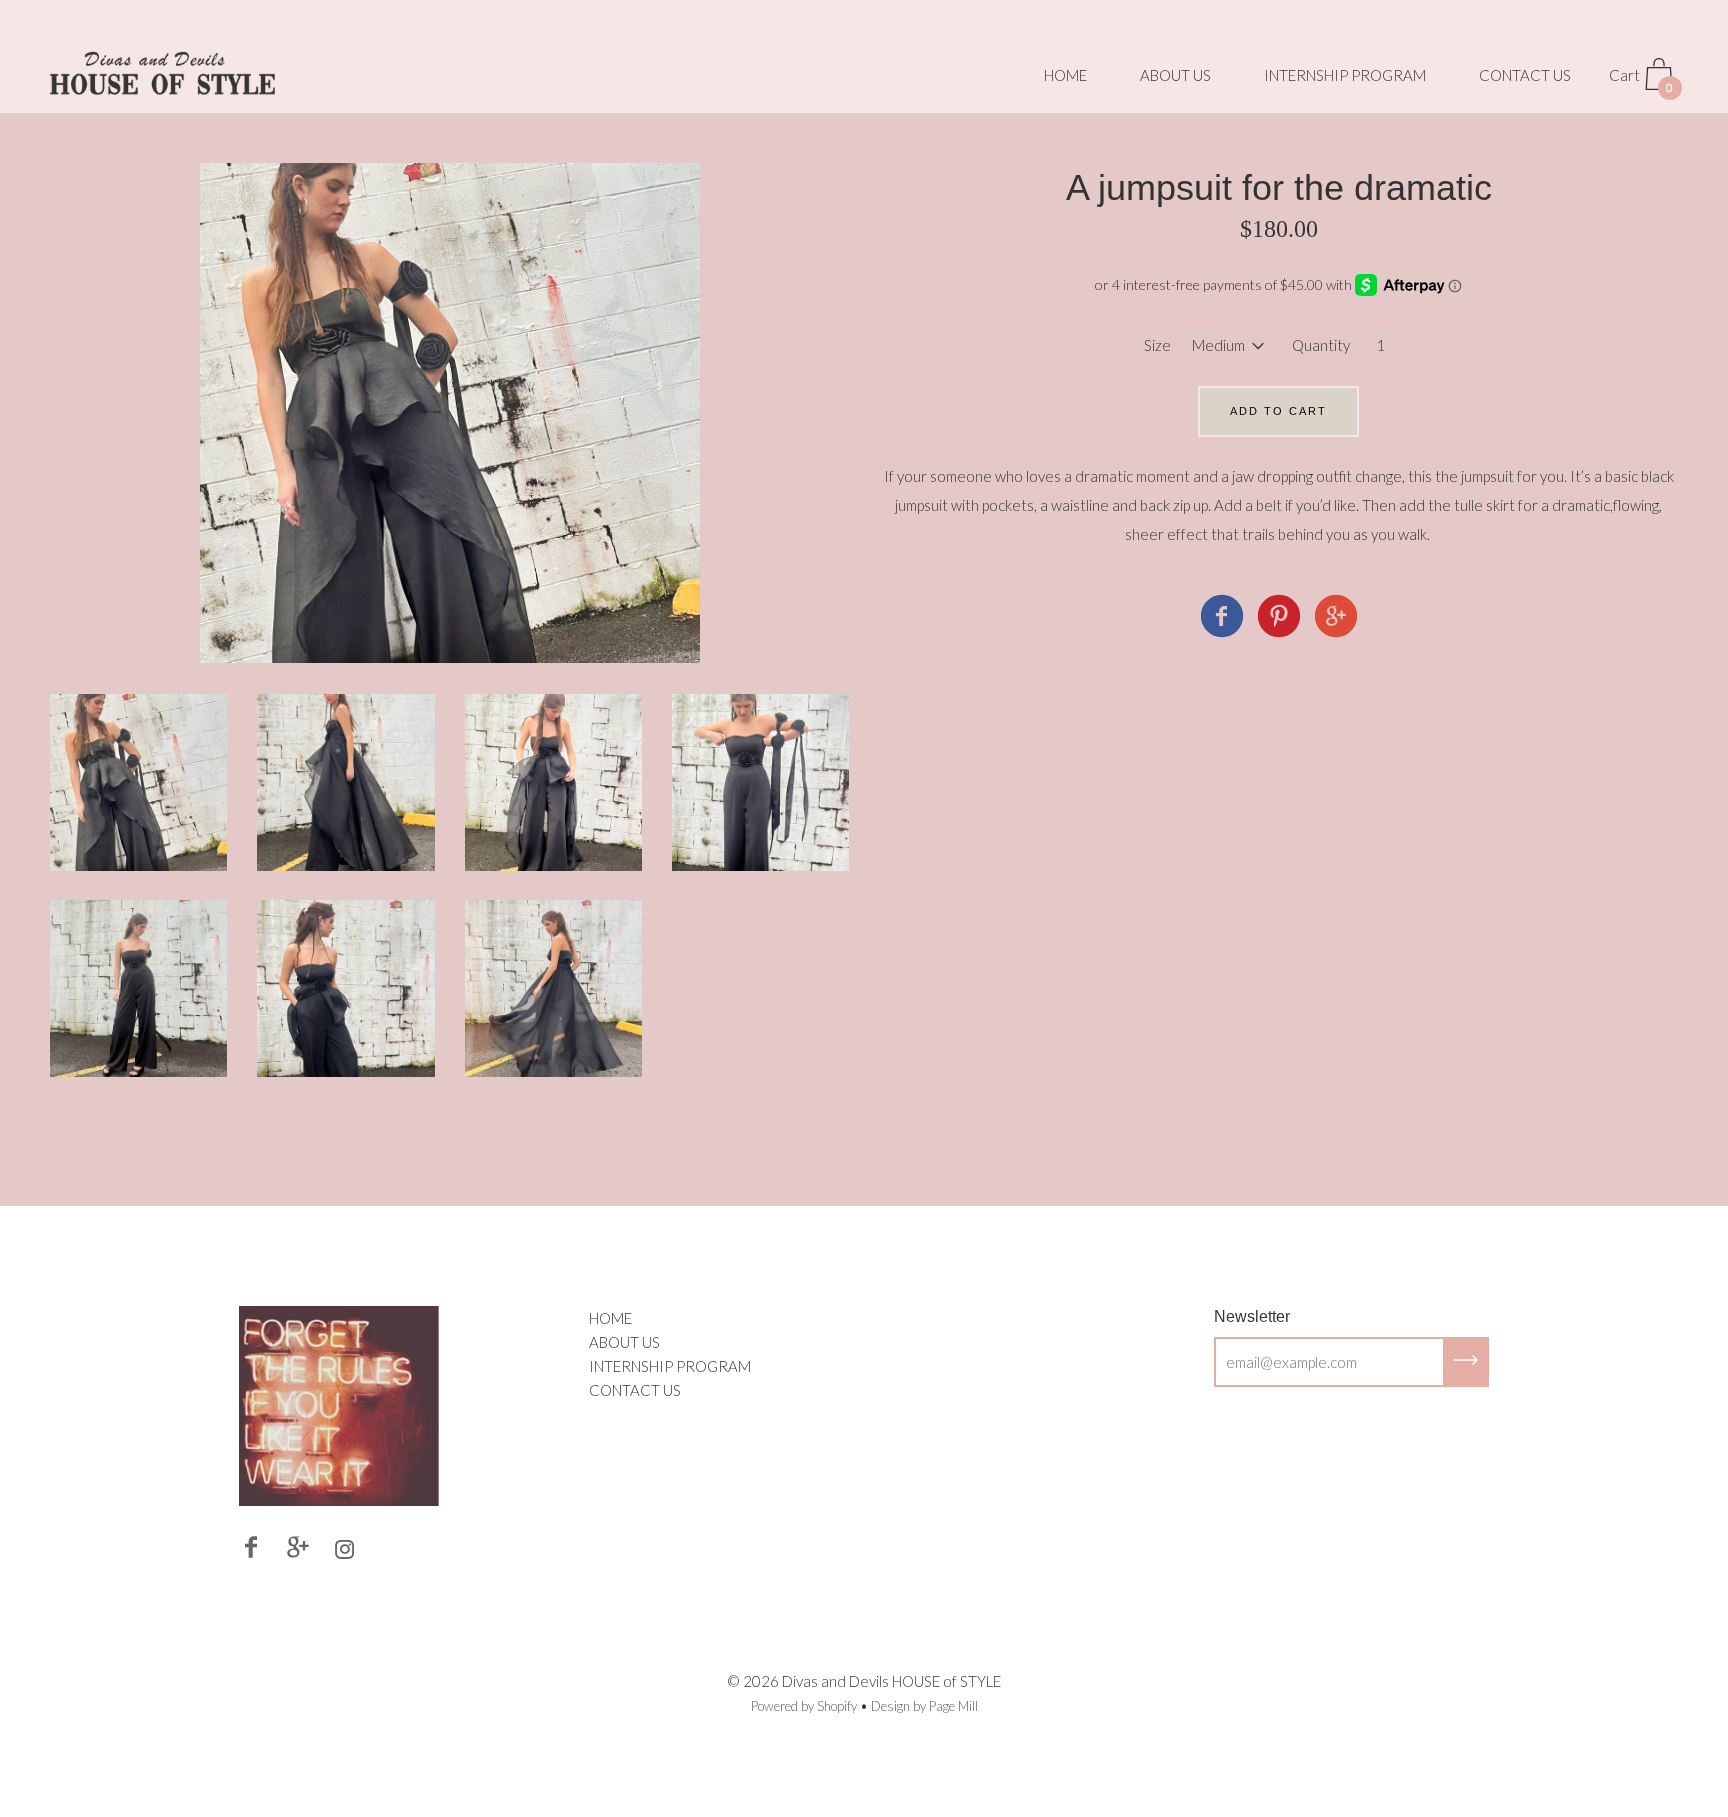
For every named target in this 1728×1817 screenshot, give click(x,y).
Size (1157, 345)
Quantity (1321, 345)
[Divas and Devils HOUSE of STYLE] (1222, 618)
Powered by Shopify (804, 1706)
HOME (1065, 75)
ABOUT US (1175, 75)
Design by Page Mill (924, 1706)
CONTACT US (1525, 75)
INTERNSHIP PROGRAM (1345, 75)
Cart (1641, 80)
